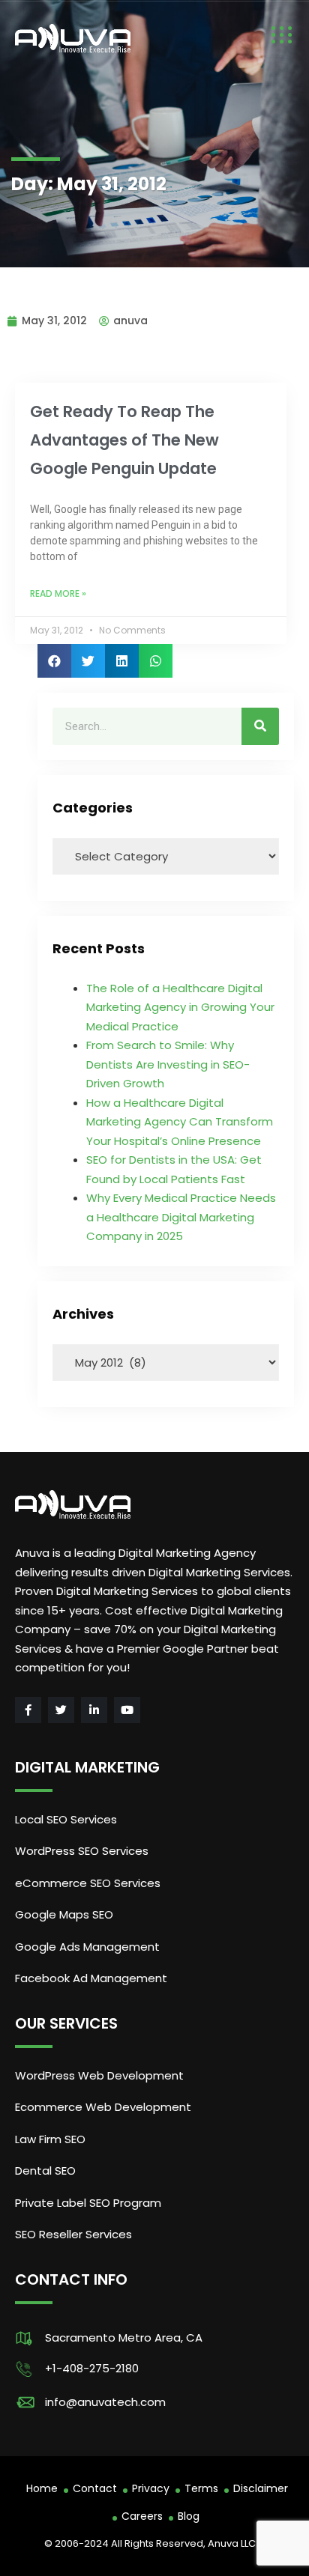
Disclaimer (261, 2488)
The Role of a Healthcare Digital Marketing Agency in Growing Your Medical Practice (180, 1007)
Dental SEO (45, 2171)
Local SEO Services (66, 1819)
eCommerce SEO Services (88, 1883)
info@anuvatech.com (105, 2402)
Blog (189, 2516)
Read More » (58, 593)
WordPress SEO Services (82, 1851)
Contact (95, 2488)
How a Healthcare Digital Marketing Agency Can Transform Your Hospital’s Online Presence (180, 1122)
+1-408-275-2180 (92, 2368)
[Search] (260, 726)
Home (42, 2488)
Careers (142, 2516)
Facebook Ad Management (91, 1978)
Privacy (151, 2488)
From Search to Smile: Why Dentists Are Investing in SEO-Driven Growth (168, 1064)
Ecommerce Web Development (103, 2107)
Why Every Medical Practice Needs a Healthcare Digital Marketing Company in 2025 (181, 1217)
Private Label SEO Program (88, 2203)
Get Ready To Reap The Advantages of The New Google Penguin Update (124, 440)
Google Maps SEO (64, 1914)
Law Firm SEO (50, 2139)
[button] (54, 661)
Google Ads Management (89, 1947)
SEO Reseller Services (73, 2234)
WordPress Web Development (99, 2075)
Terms (201, 2488)
